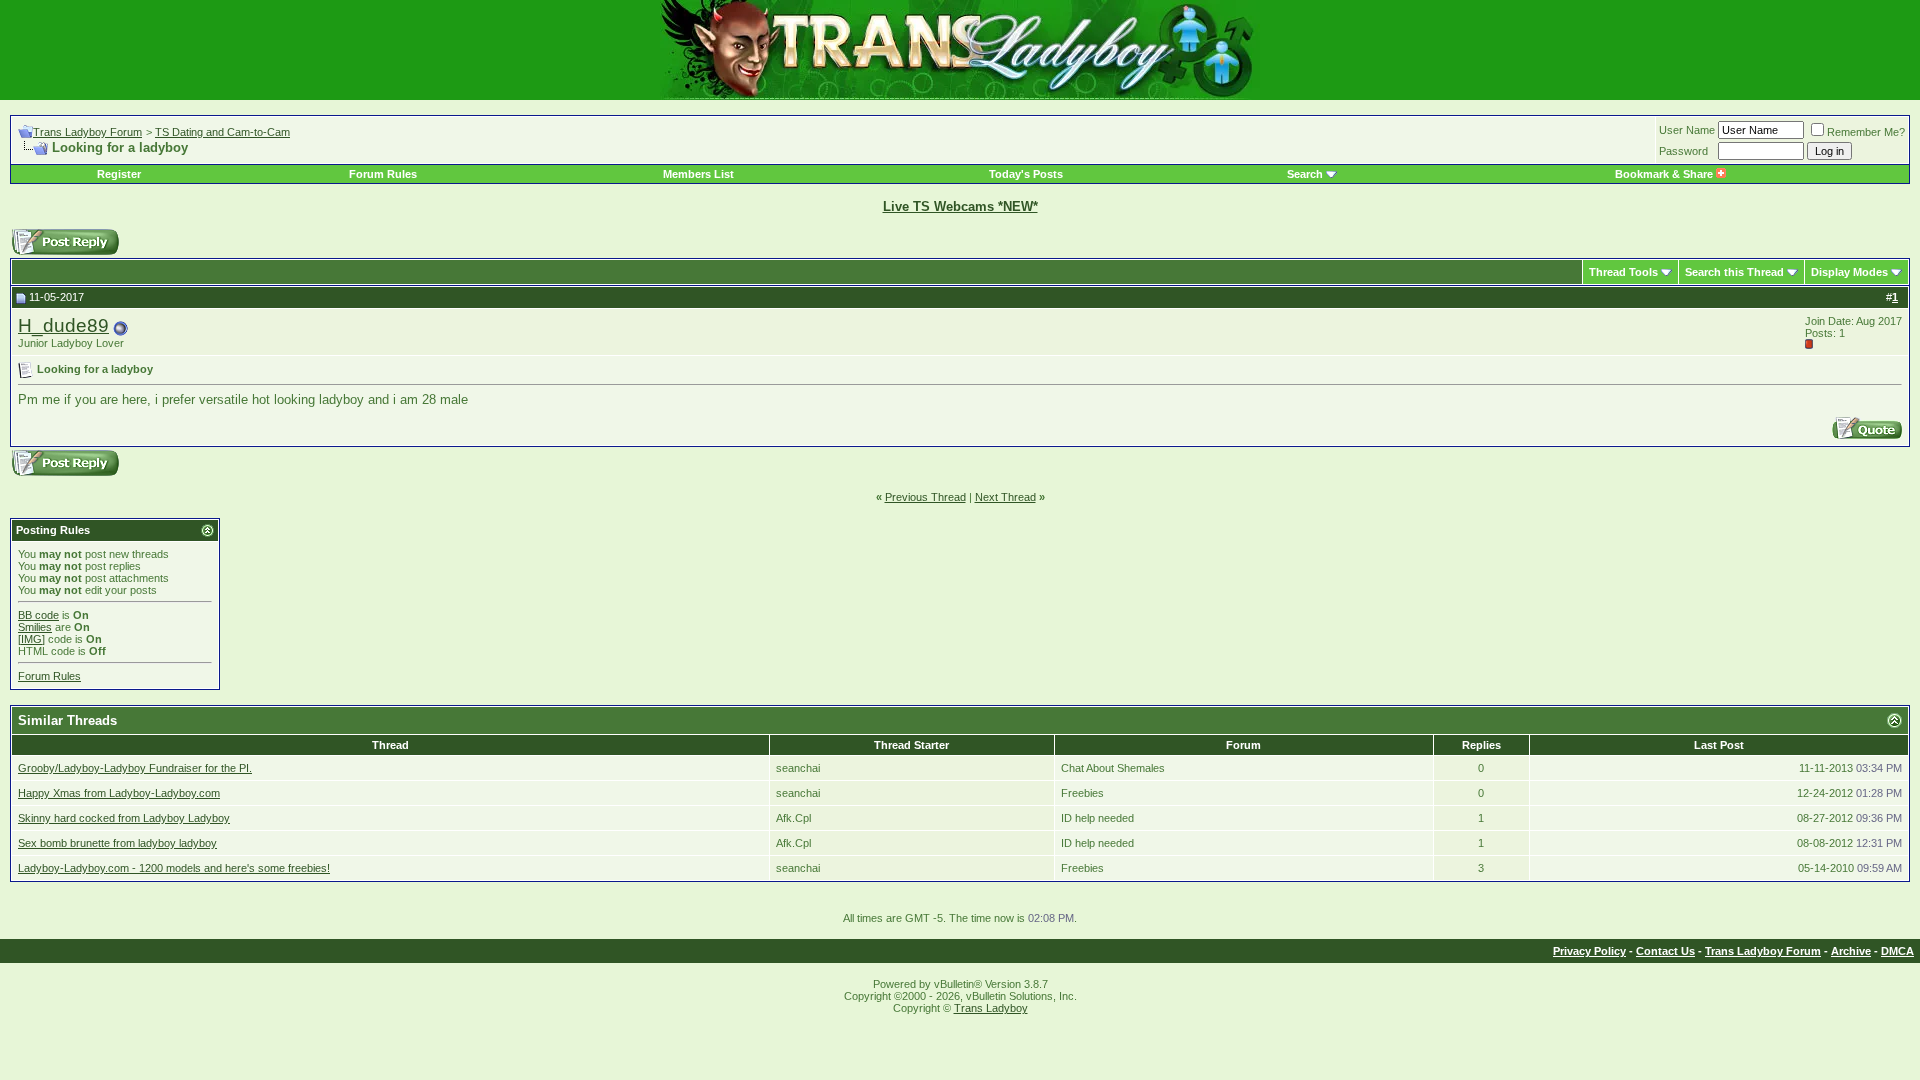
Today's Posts (1026, 174)
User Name (1687, 130)
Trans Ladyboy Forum (87, 132)
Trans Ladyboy (991, 1008)
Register (119, 174)
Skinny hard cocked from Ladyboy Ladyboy (124, 818)
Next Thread (1005, 497)
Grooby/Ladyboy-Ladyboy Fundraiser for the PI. (135, 768)
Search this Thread (1734, 272)
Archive (1851, 951)
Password (1683, 151)
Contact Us (1665, 951)
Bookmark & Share (1665, 174)
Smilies (35, 627)
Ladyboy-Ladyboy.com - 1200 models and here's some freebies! (174, 868)
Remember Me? (1866, 132)
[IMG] (31, 639)
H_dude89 (63, 325)
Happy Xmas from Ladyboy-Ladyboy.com (119, 793)
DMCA (1897, 951)
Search (1305, 174)
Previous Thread (925, 497)
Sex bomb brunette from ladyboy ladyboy (117, 843)
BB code (38, 615)
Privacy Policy (1589, 951)
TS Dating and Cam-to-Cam (222, 132)
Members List (698, 174)
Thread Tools (1623, 272)
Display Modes (1849, 272)
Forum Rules (383, 174)
